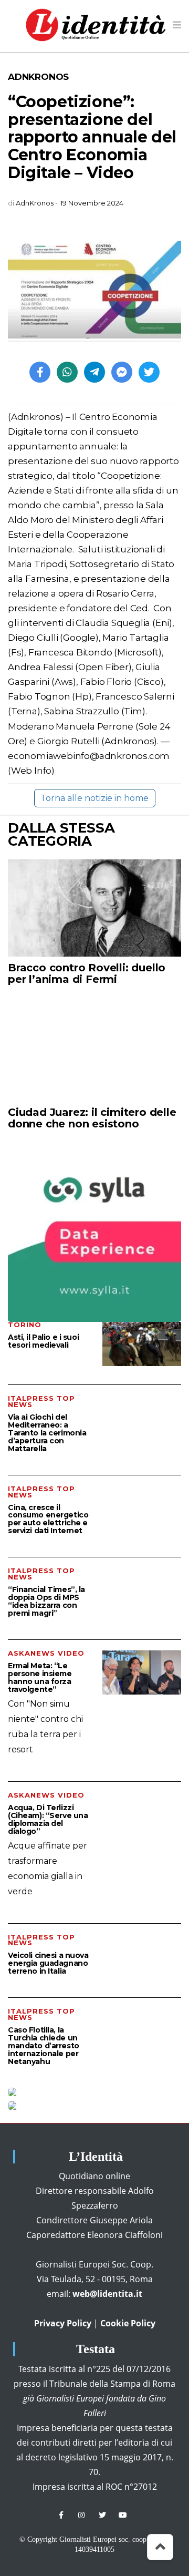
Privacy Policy (63, 2323)
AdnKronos (38, 77)
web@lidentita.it (107, 2294)
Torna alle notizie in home (94, 798)
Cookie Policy (128, 2323)
